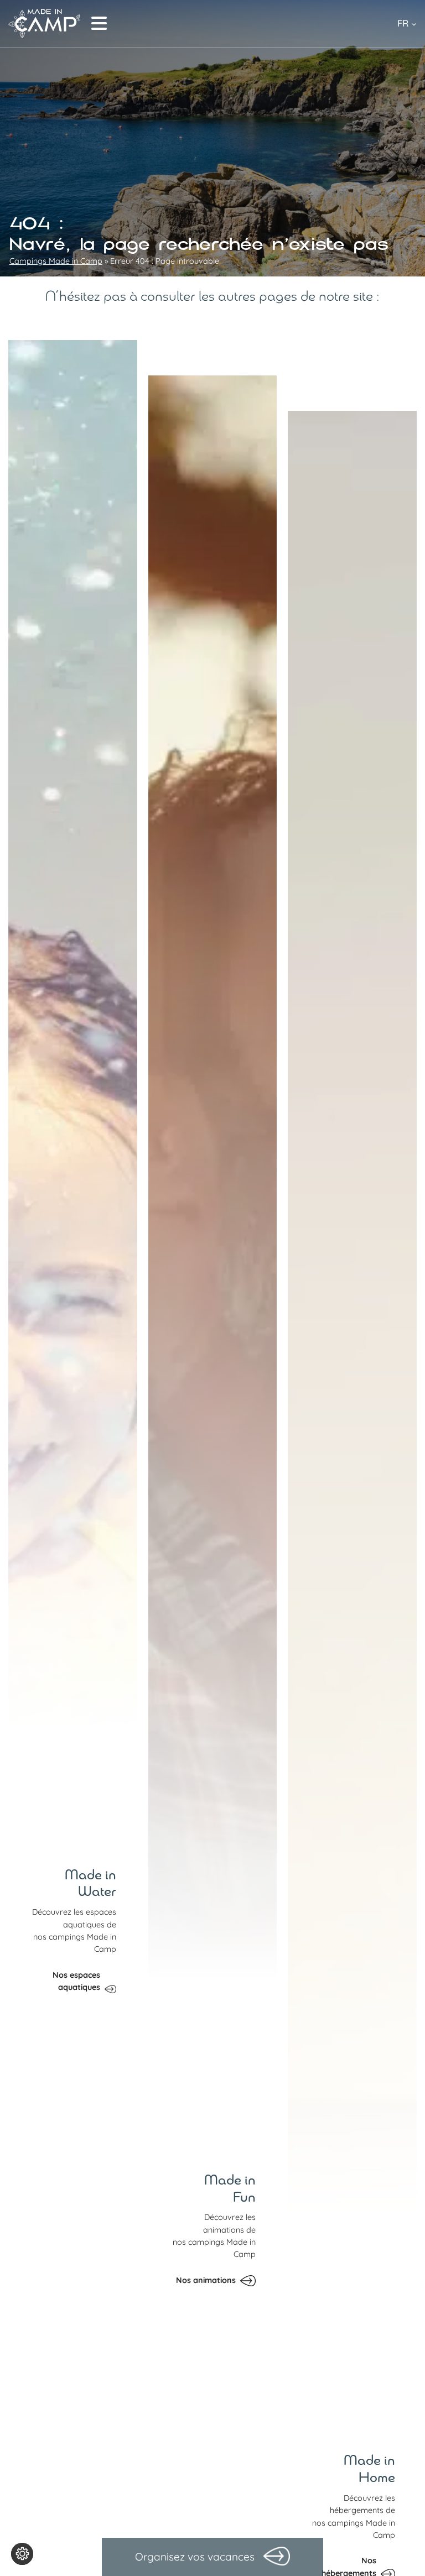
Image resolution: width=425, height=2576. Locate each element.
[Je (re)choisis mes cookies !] (22, 2554)
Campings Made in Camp (56, 261)
